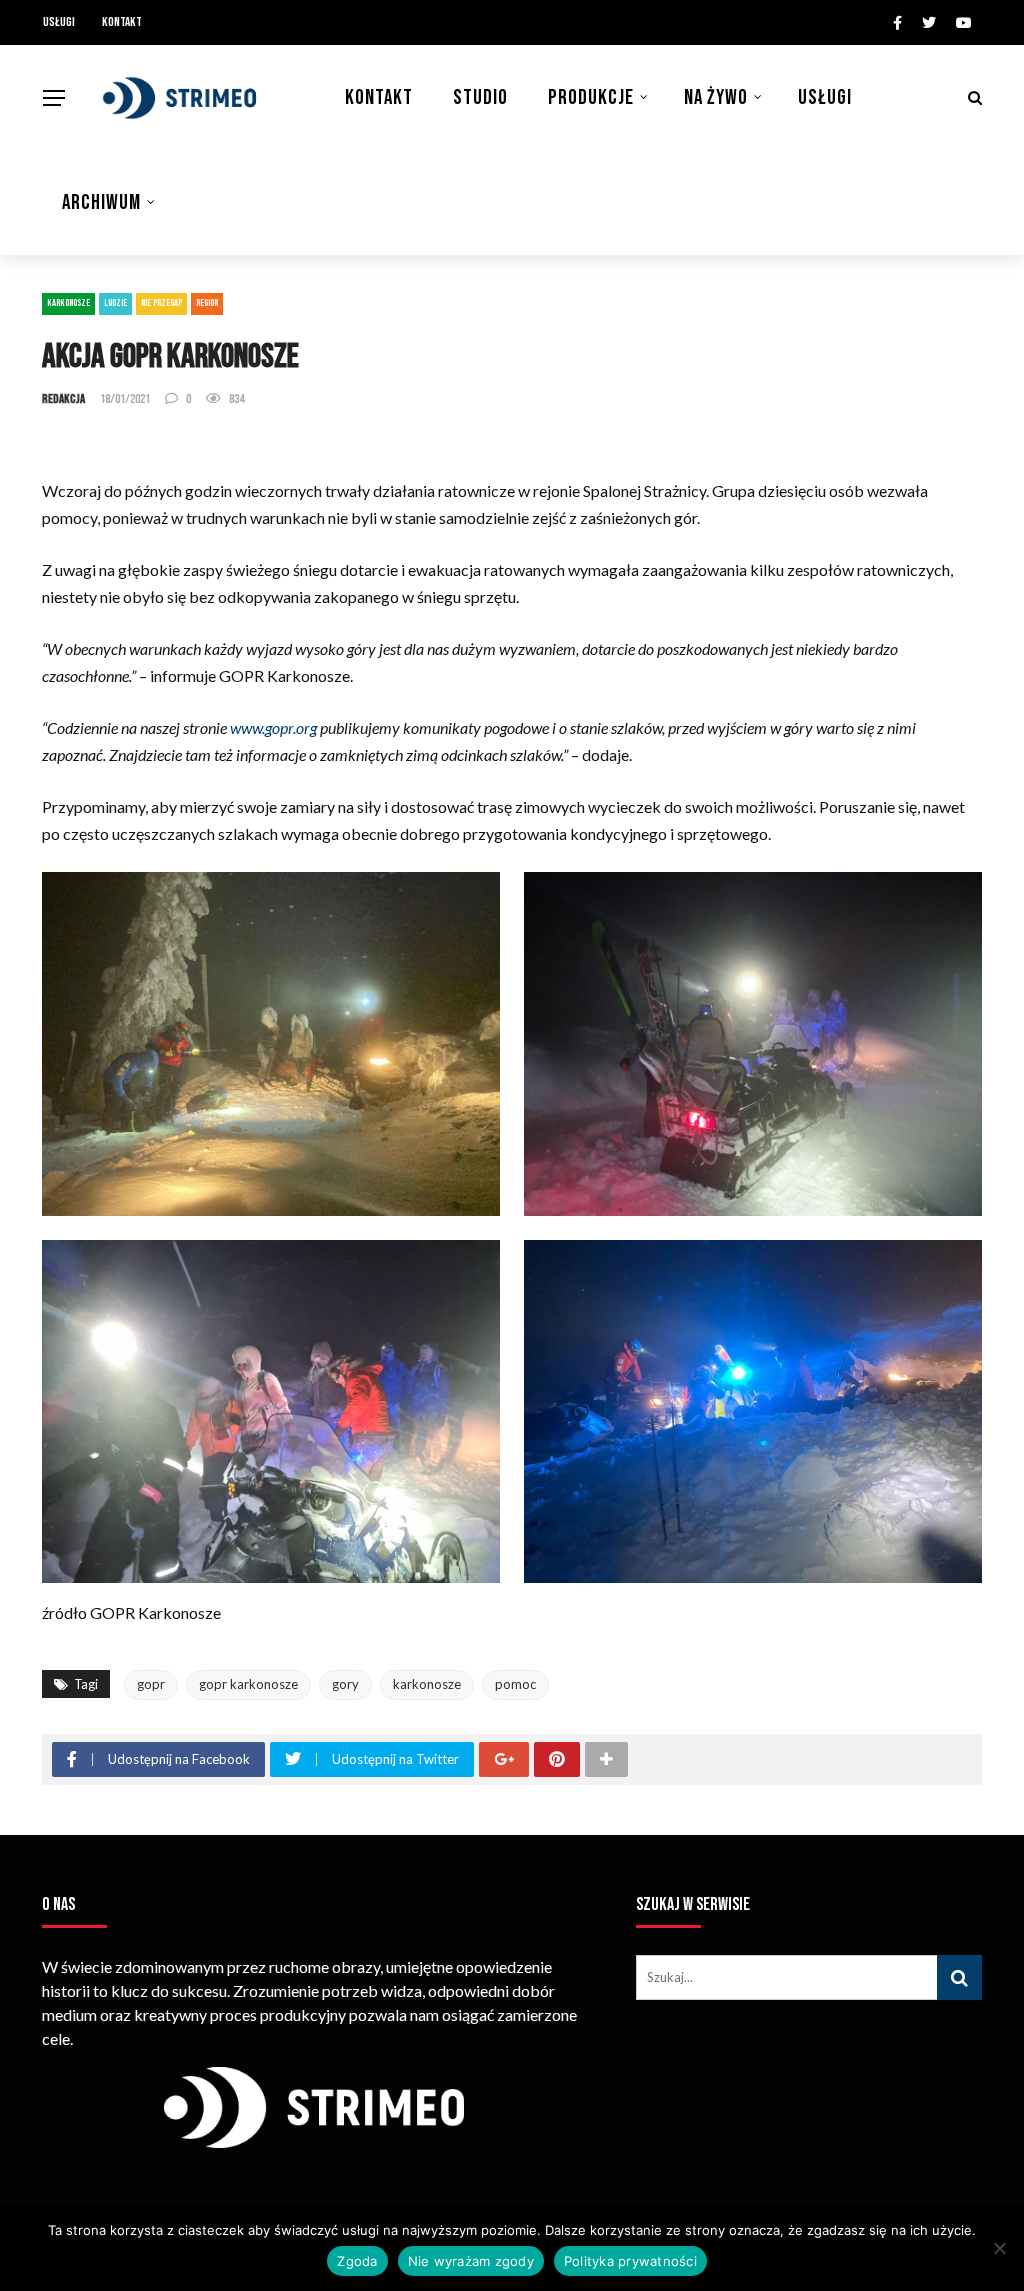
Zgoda (357, 2261)
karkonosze (427, 1684)
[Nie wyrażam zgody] (999, 2248)
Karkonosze (68, 303)
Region (207, 303)
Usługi (59, 22)
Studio (480, 97)
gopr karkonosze (248, 1684)
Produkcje (591, 97)
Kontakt (122, 22)
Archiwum (101, 202)
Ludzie (115, 303)
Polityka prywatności (630, 2261)
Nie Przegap (161, 303)
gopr (151, 1684)
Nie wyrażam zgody (471, 2261)
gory (345, 1684)
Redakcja (63, 399)
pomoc (515, 1684)
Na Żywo (716, 97)
